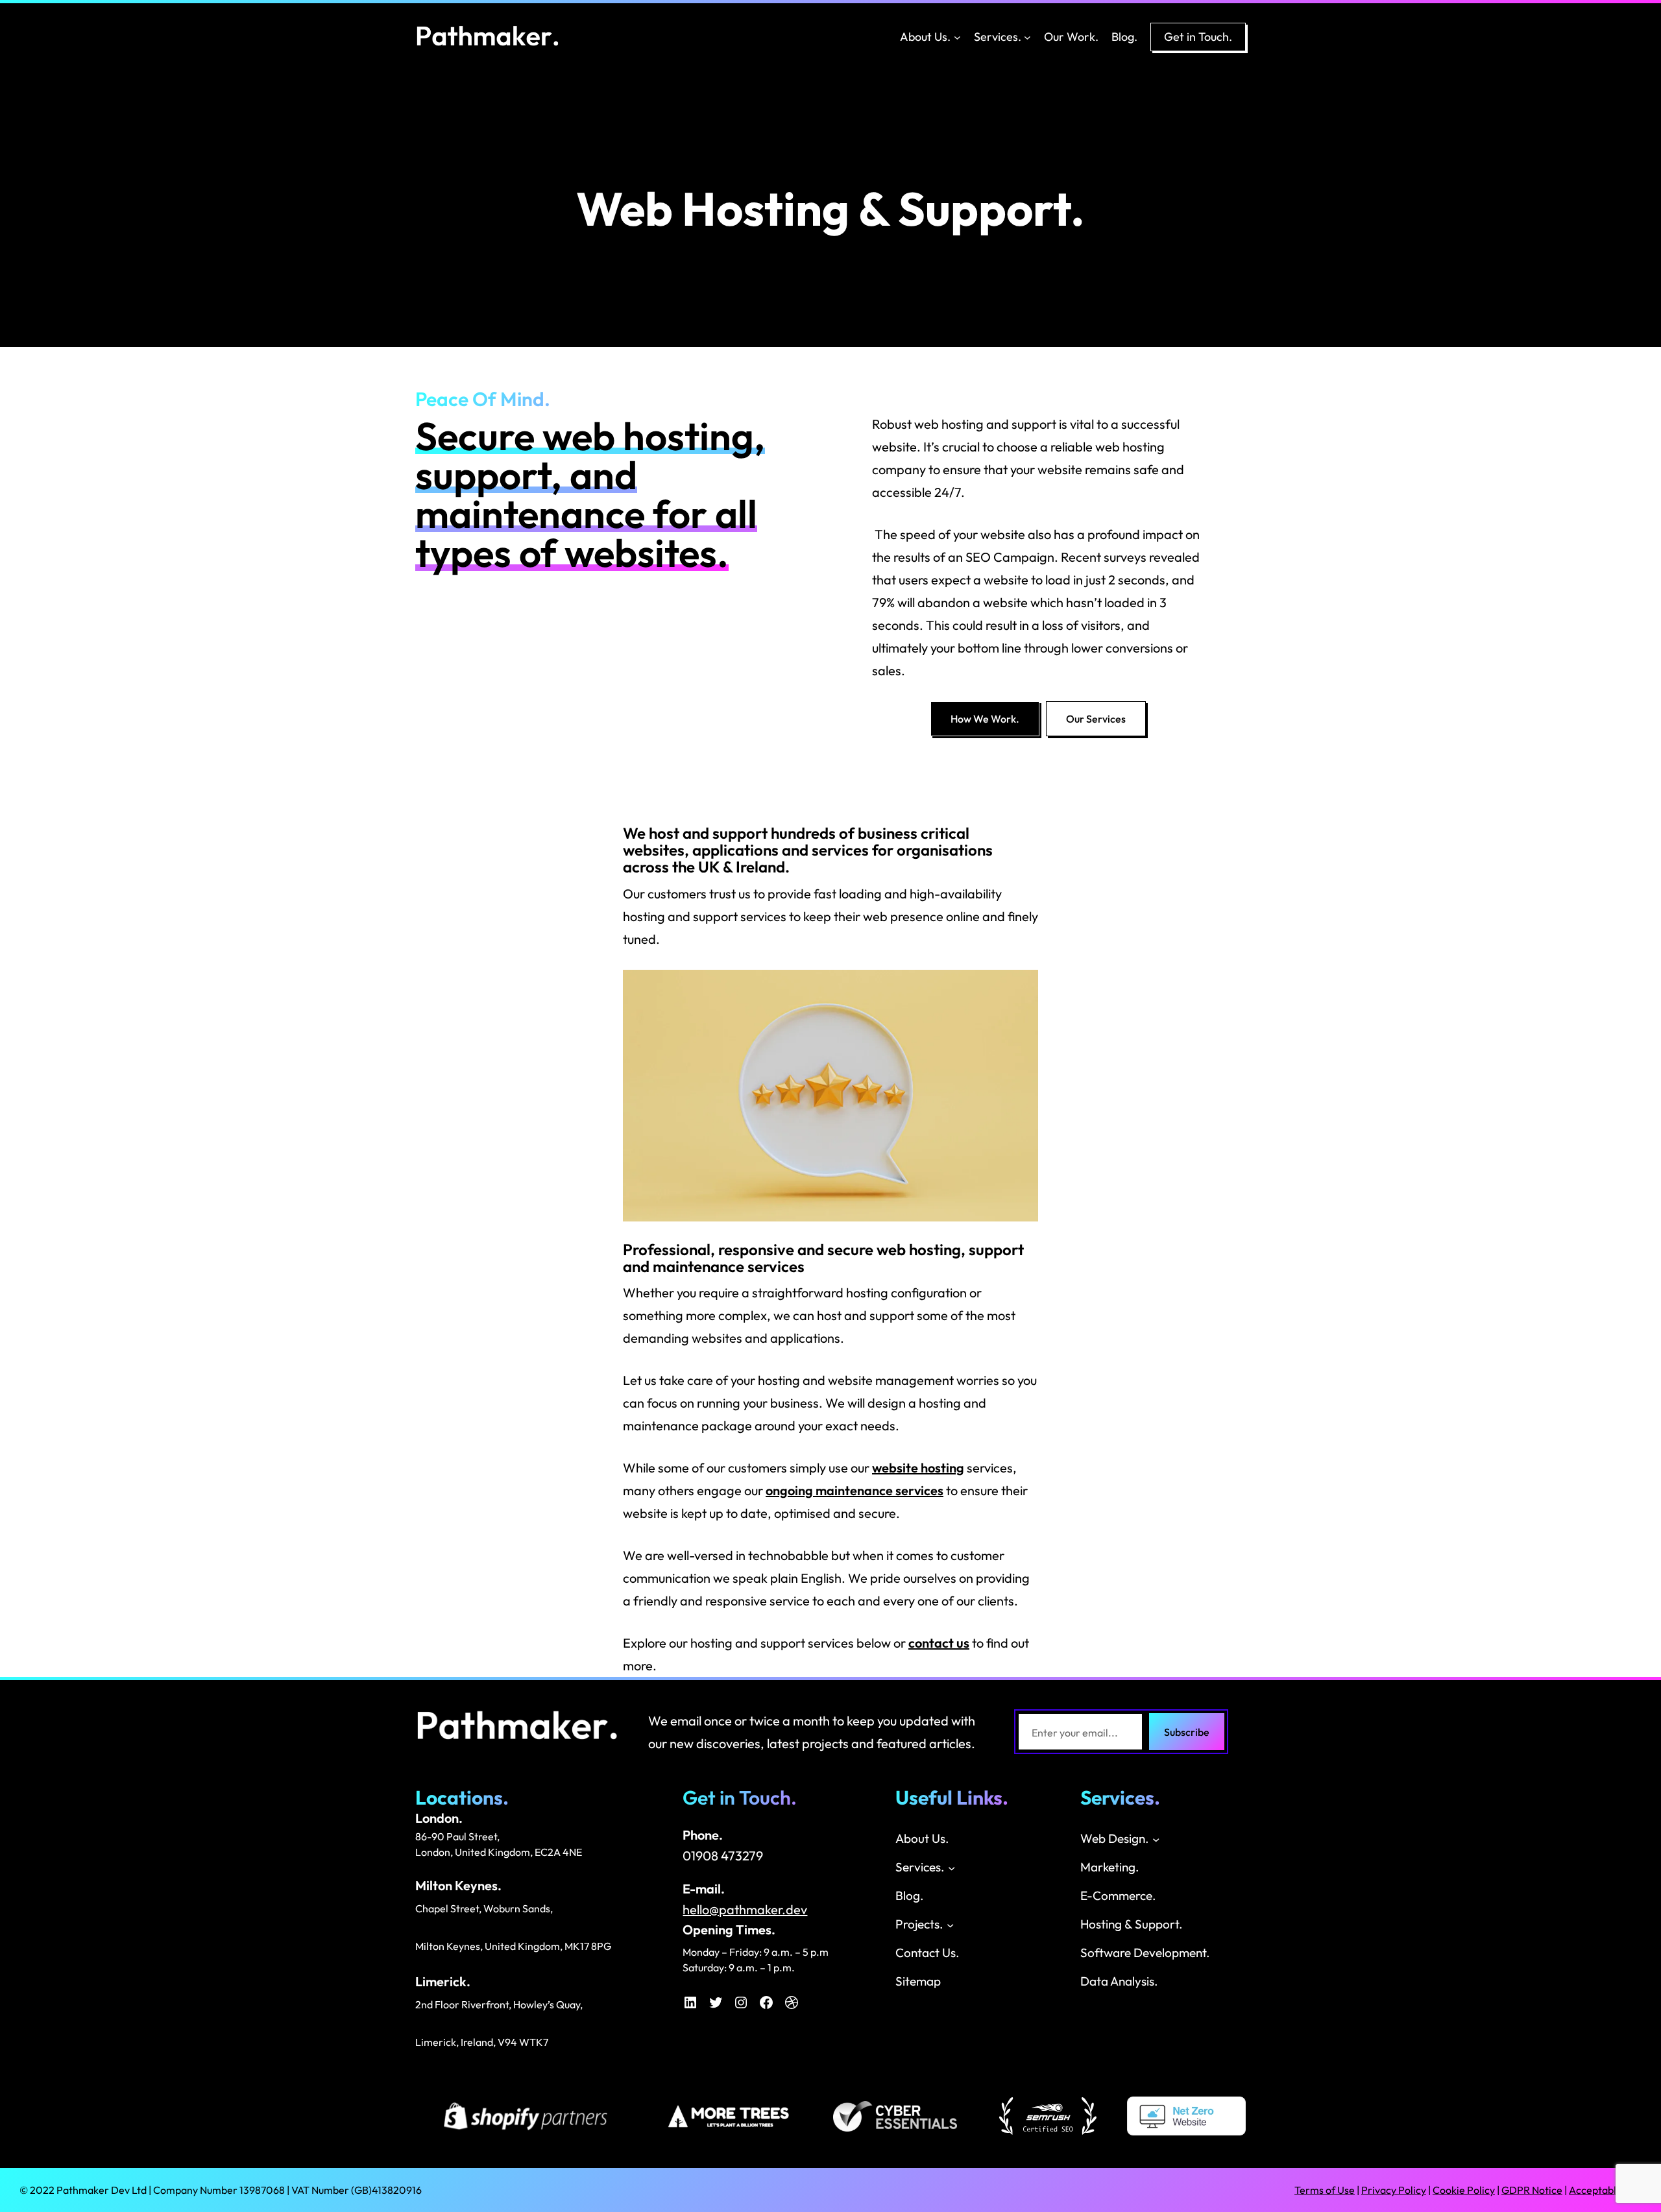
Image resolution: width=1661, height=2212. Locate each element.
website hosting (918, 1468)
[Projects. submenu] (950, 1924)
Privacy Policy (1394, 2190)
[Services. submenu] (1027, 37)
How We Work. (985, 719)
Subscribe (1187, 1732)
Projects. (919, 1924)
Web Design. (1115, 1838)
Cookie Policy (1464, 2190)
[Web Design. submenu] (1156, 1839)
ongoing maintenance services (855, 1490)
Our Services (1096, 719)
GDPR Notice (1532, 2190)
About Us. (925, 37)
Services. (998, 37)
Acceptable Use (1605, 2190)
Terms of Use (1325, 2190)
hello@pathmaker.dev (745, 1909)
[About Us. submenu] (957, 37)
